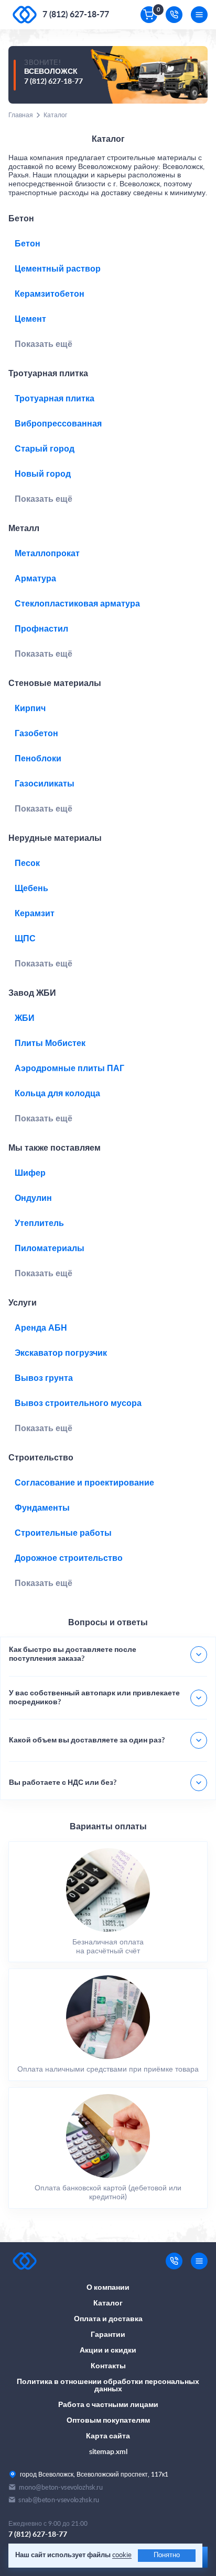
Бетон (28, 244)
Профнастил (41, 629)
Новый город (43, 474)
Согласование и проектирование (84, 1483)
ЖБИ (25, 1018)
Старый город (45, 449)
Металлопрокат (47, 554)
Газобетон (36, 734)
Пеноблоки (38, 759)
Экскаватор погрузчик (61, 1353)
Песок (27, 863)
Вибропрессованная (58, 424)
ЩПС (25, 939)
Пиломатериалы (50, 1248)
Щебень (31, 888)
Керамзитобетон (50, 294)
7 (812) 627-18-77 (76, 15)
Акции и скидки (108, 2350)
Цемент (30, 319)
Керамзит (35, 914)
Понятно (167, 2555)
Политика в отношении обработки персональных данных (108, 2386)
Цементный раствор (58, 269)
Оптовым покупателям (108, 2421)
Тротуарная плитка (55, 399)
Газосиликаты (45, 784)
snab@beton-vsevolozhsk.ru (59, 2500)
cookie (122, 2555)
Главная (21, 115)
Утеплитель (39, 1223)
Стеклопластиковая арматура (77, 604)
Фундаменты (42, 1508)
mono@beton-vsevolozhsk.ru (61, 2487)
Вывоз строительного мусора (78, 1403)
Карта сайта (108, 2436)
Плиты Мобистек (50, 1043)
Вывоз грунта (44, 1378)
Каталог (108, 2303)
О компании (108, 2288)
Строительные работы (63, 1533)
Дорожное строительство (69, 1558)
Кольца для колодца (57, 1094)
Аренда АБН (41, 1328)
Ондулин (33, 1198)
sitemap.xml (108, 2452)
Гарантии (108, 2335)
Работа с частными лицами (108, 2405)
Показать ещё (44, 344)
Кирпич (30, 708)
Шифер (30, 1173)
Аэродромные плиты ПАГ (69, 1068)
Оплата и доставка (108, 2319)
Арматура (35, 579)
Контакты (108, 2366)
